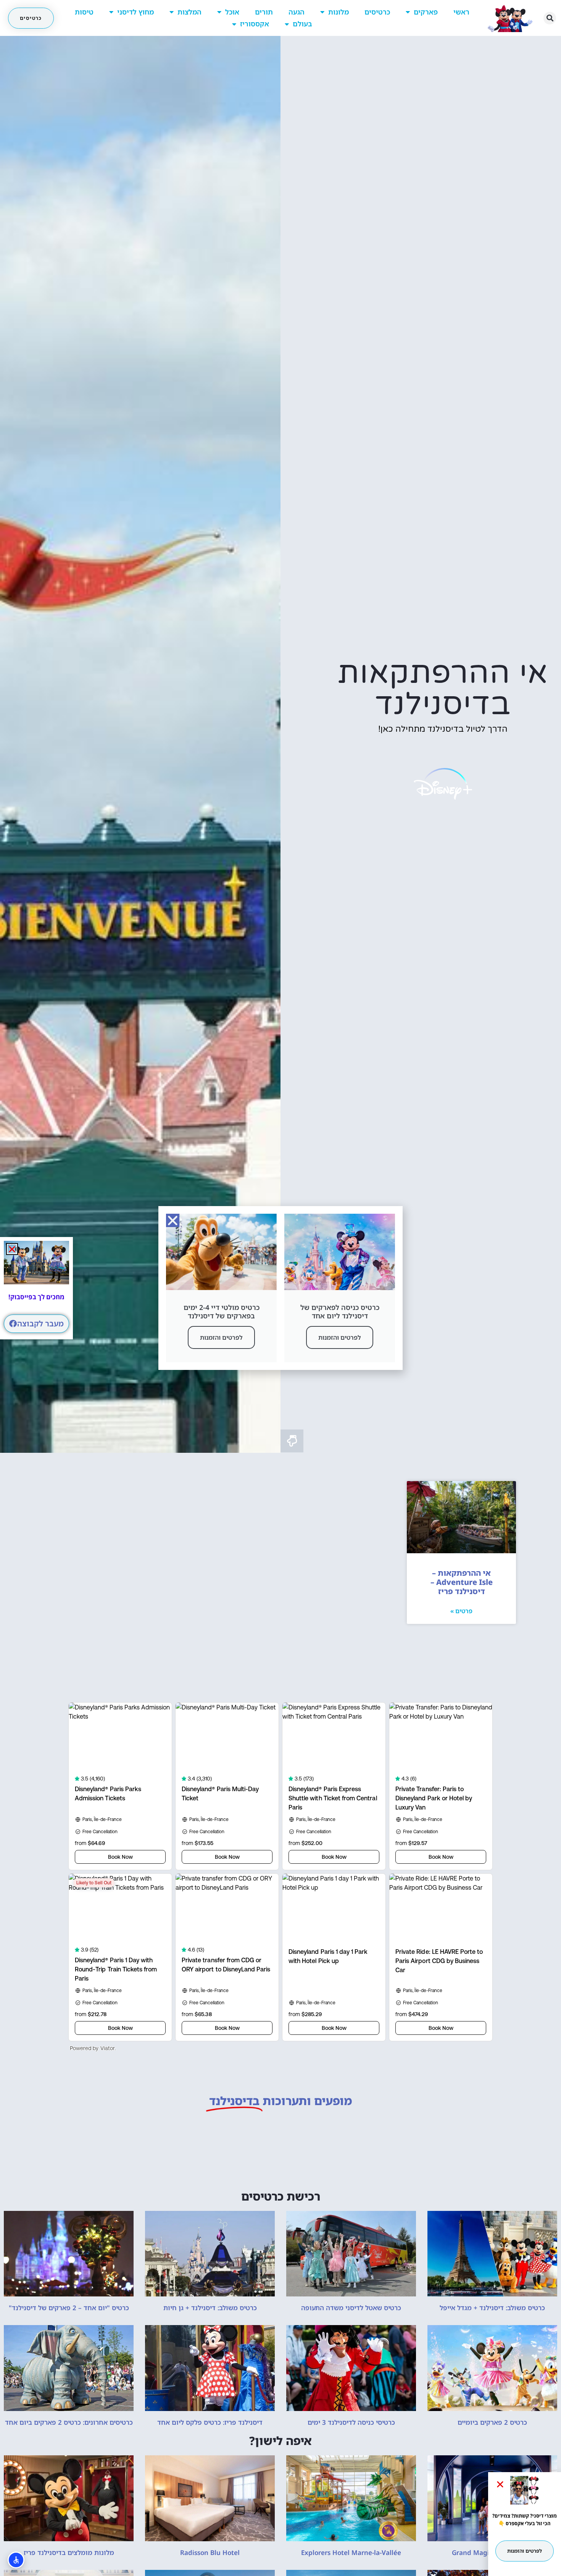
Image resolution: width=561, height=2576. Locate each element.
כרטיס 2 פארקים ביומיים (492, 2422)
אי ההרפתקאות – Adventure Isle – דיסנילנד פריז (462, 1582)
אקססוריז (255, 24)
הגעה (297, 12)
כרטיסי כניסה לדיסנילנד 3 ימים (351, 2422)
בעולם (302, 24)
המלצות (189, 12)
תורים (264, 12)
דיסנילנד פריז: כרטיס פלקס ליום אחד (210, 2422)
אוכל (232, 12)
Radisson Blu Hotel (210, 2553)
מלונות (339, 12)
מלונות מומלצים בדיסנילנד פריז (69, 2553)
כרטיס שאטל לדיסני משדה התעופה (351, 2308)
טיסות (84, 12)
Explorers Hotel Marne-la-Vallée (351, 2553)
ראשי (461, 12)
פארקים (426, 12)
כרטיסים (377, 12)
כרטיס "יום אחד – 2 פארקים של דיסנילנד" (69, 2308)
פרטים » (461, 1611)
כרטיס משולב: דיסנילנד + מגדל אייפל (492, 2308)
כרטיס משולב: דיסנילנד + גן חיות (210, 2308)
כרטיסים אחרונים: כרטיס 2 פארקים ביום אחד (69, 2422)
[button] (550, 18)
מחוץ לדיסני (135, 12)
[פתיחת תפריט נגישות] (16, 2560)
